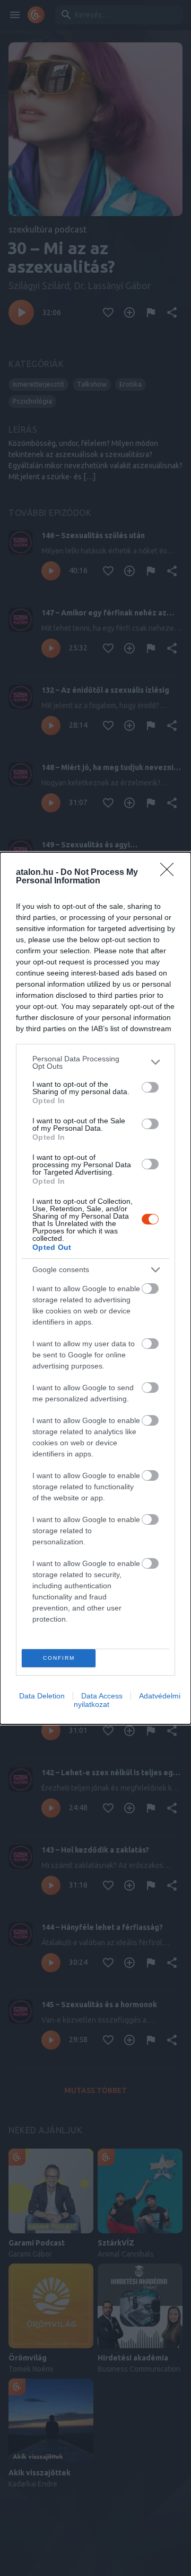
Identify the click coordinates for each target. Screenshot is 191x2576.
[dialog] (95, 1288)
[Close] (170, 873)
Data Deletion (42, 1696)
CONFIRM (59, 1658)
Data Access (102, 1696)
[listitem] (95, 1062)
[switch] (150, 1087)
